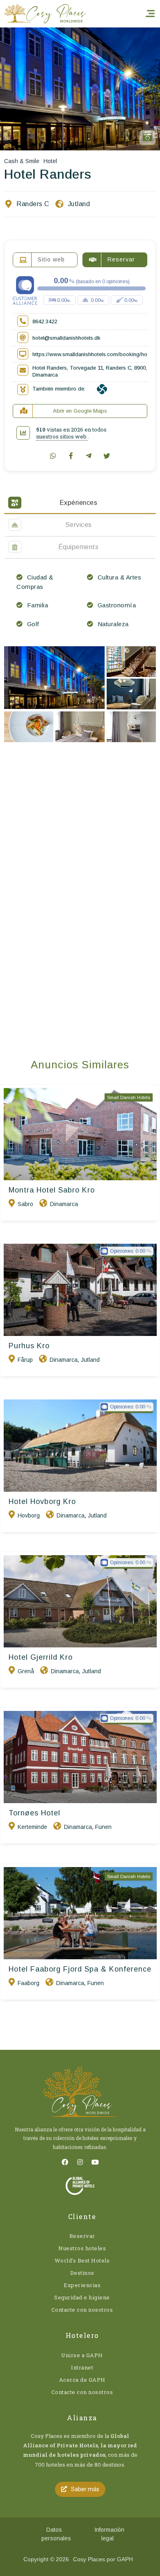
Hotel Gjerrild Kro (41, 1657)
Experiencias (82, 2285)
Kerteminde (32, 1827)
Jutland (79, 204)
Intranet (82, 2367)
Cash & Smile (22, 161)
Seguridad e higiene (82, 2297)
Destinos (82, 2273)
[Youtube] (95, 2162)
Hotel (50, 161)
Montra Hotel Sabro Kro (52, 1190)
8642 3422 (45, 321)
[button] (80, 2489)
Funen (103, 1827)
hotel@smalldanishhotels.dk (66, 338)
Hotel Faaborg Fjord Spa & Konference (80, 1969)
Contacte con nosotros (82, 2310)
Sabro (25, 1204)
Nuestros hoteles (82, 2248)
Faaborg (29, 1983)
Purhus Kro (29, 1346)
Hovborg (29, 1515)
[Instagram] (80, 2162)
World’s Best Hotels (82, 2260)
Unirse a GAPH (82, 2355)
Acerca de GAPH (82, 2380)
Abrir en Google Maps (80, 411)
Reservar (82, 2236)
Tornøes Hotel (34, 1813)
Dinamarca (64, 1204)
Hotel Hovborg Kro (42, 1502)
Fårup (25, 1360)
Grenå (26, 1671)
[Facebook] (65, 2162)
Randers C (33, 204)
